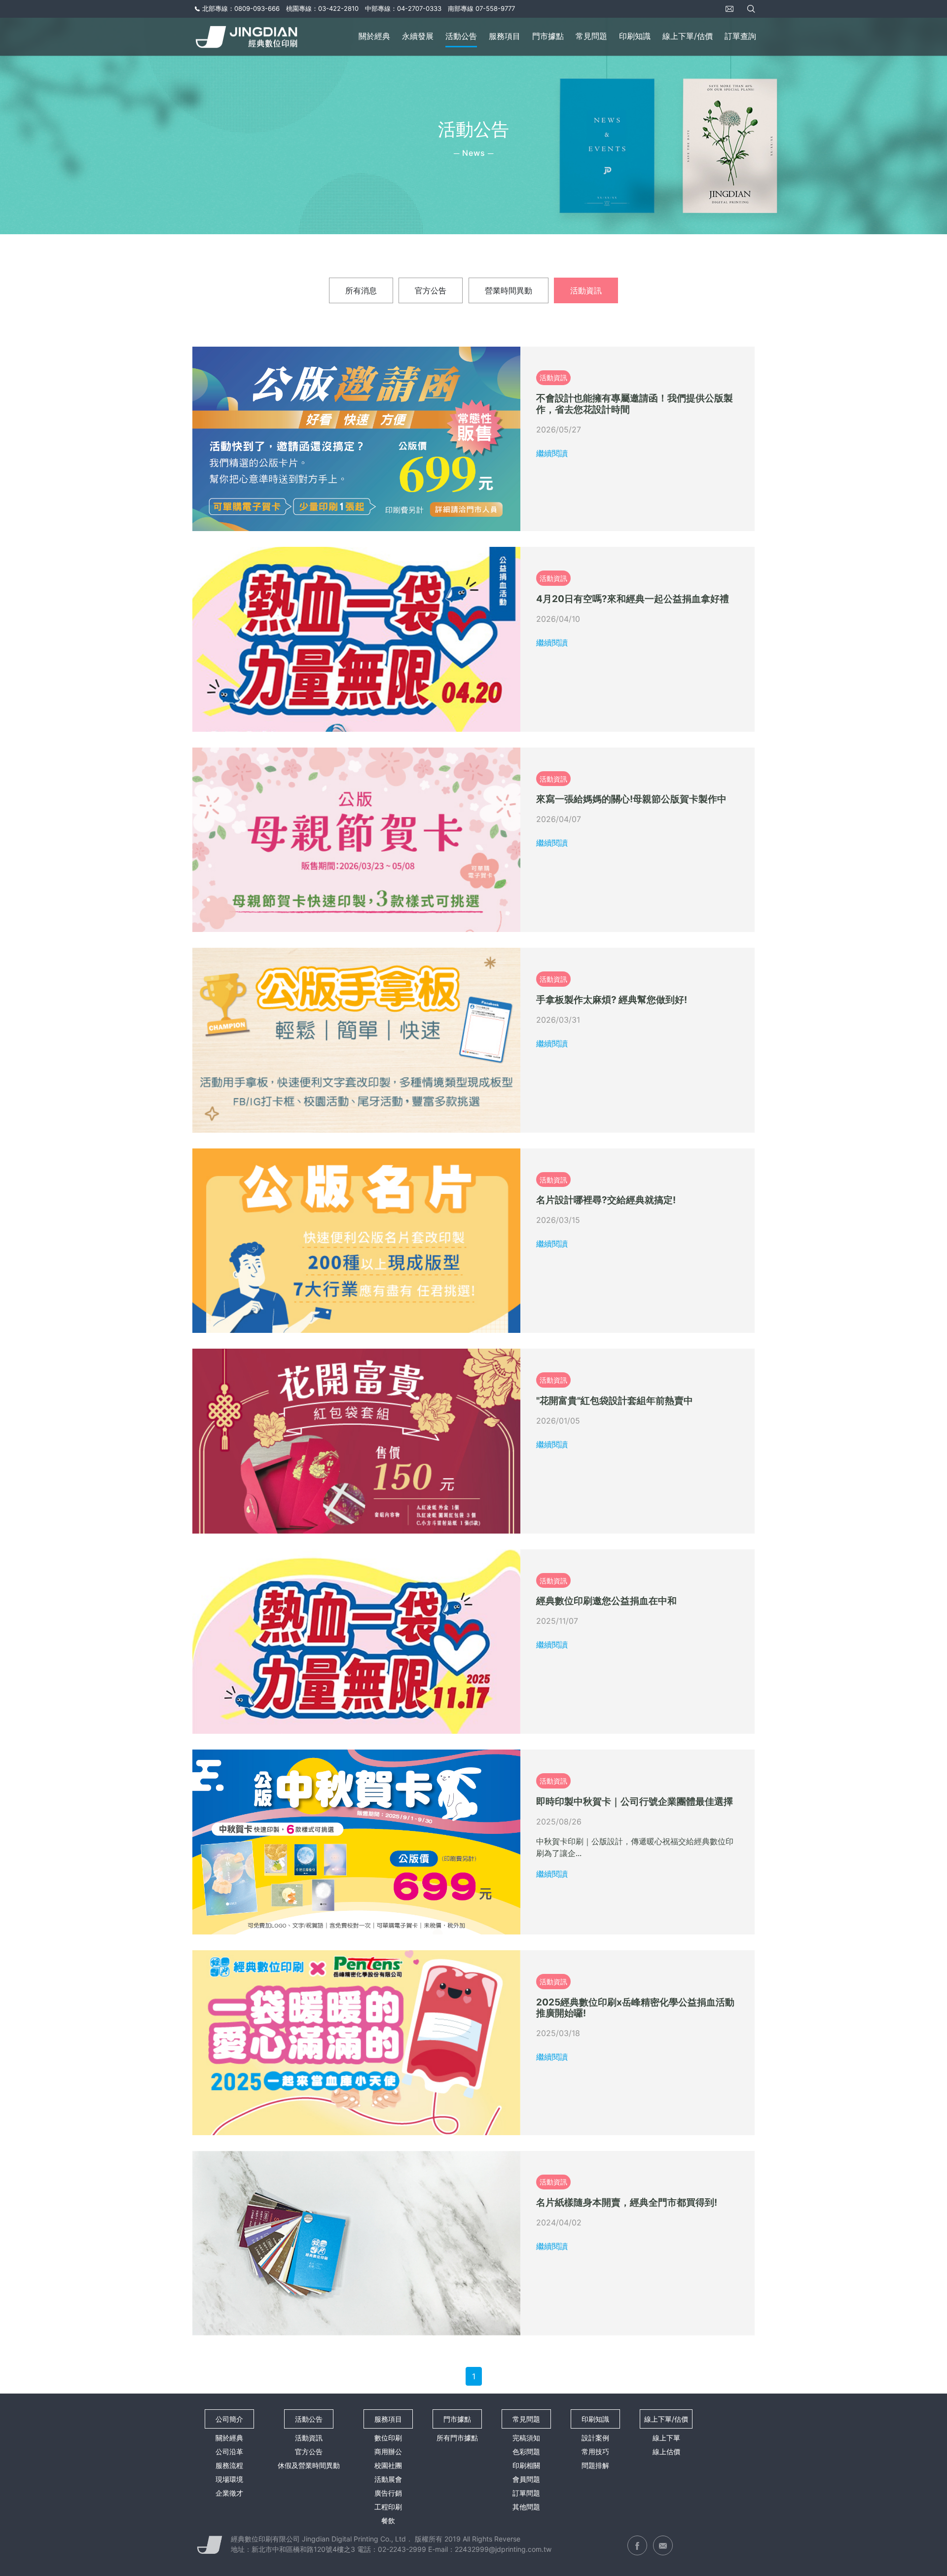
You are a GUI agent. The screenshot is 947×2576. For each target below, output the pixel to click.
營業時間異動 (509, 290)
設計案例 (595, 2438)
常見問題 (591, 36)
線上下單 (666, 2438)
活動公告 (461, 36)
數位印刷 (388, 2438)
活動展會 (388, 2479)
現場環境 (229, 2479)
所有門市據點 (457, 2438)
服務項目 (505, 36)
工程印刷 (388, 2507)
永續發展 (418, 36)
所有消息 (361, 290)
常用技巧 (595, 2451)
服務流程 (229, 2465)
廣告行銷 (388, 2493)
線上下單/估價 (688, 36)
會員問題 (526, 2479)
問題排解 (595, 2465)
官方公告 (431, 290)
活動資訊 (586, 290)
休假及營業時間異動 (309, 2465)
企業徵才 (229, 2493)
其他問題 (526, 2507)
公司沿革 (229, 2451)
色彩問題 (526, 2451)
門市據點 (548, 36)
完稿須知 (526, 2438)
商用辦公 (388, 2451)
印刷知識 (635, 36)
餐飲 (388, 2521)
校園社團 (388, 2465)
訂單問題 (526, 2493)
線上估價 (666, 2451)
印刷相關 (526, 2465)
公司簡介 (229, 2419)
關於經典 (374, 36)
